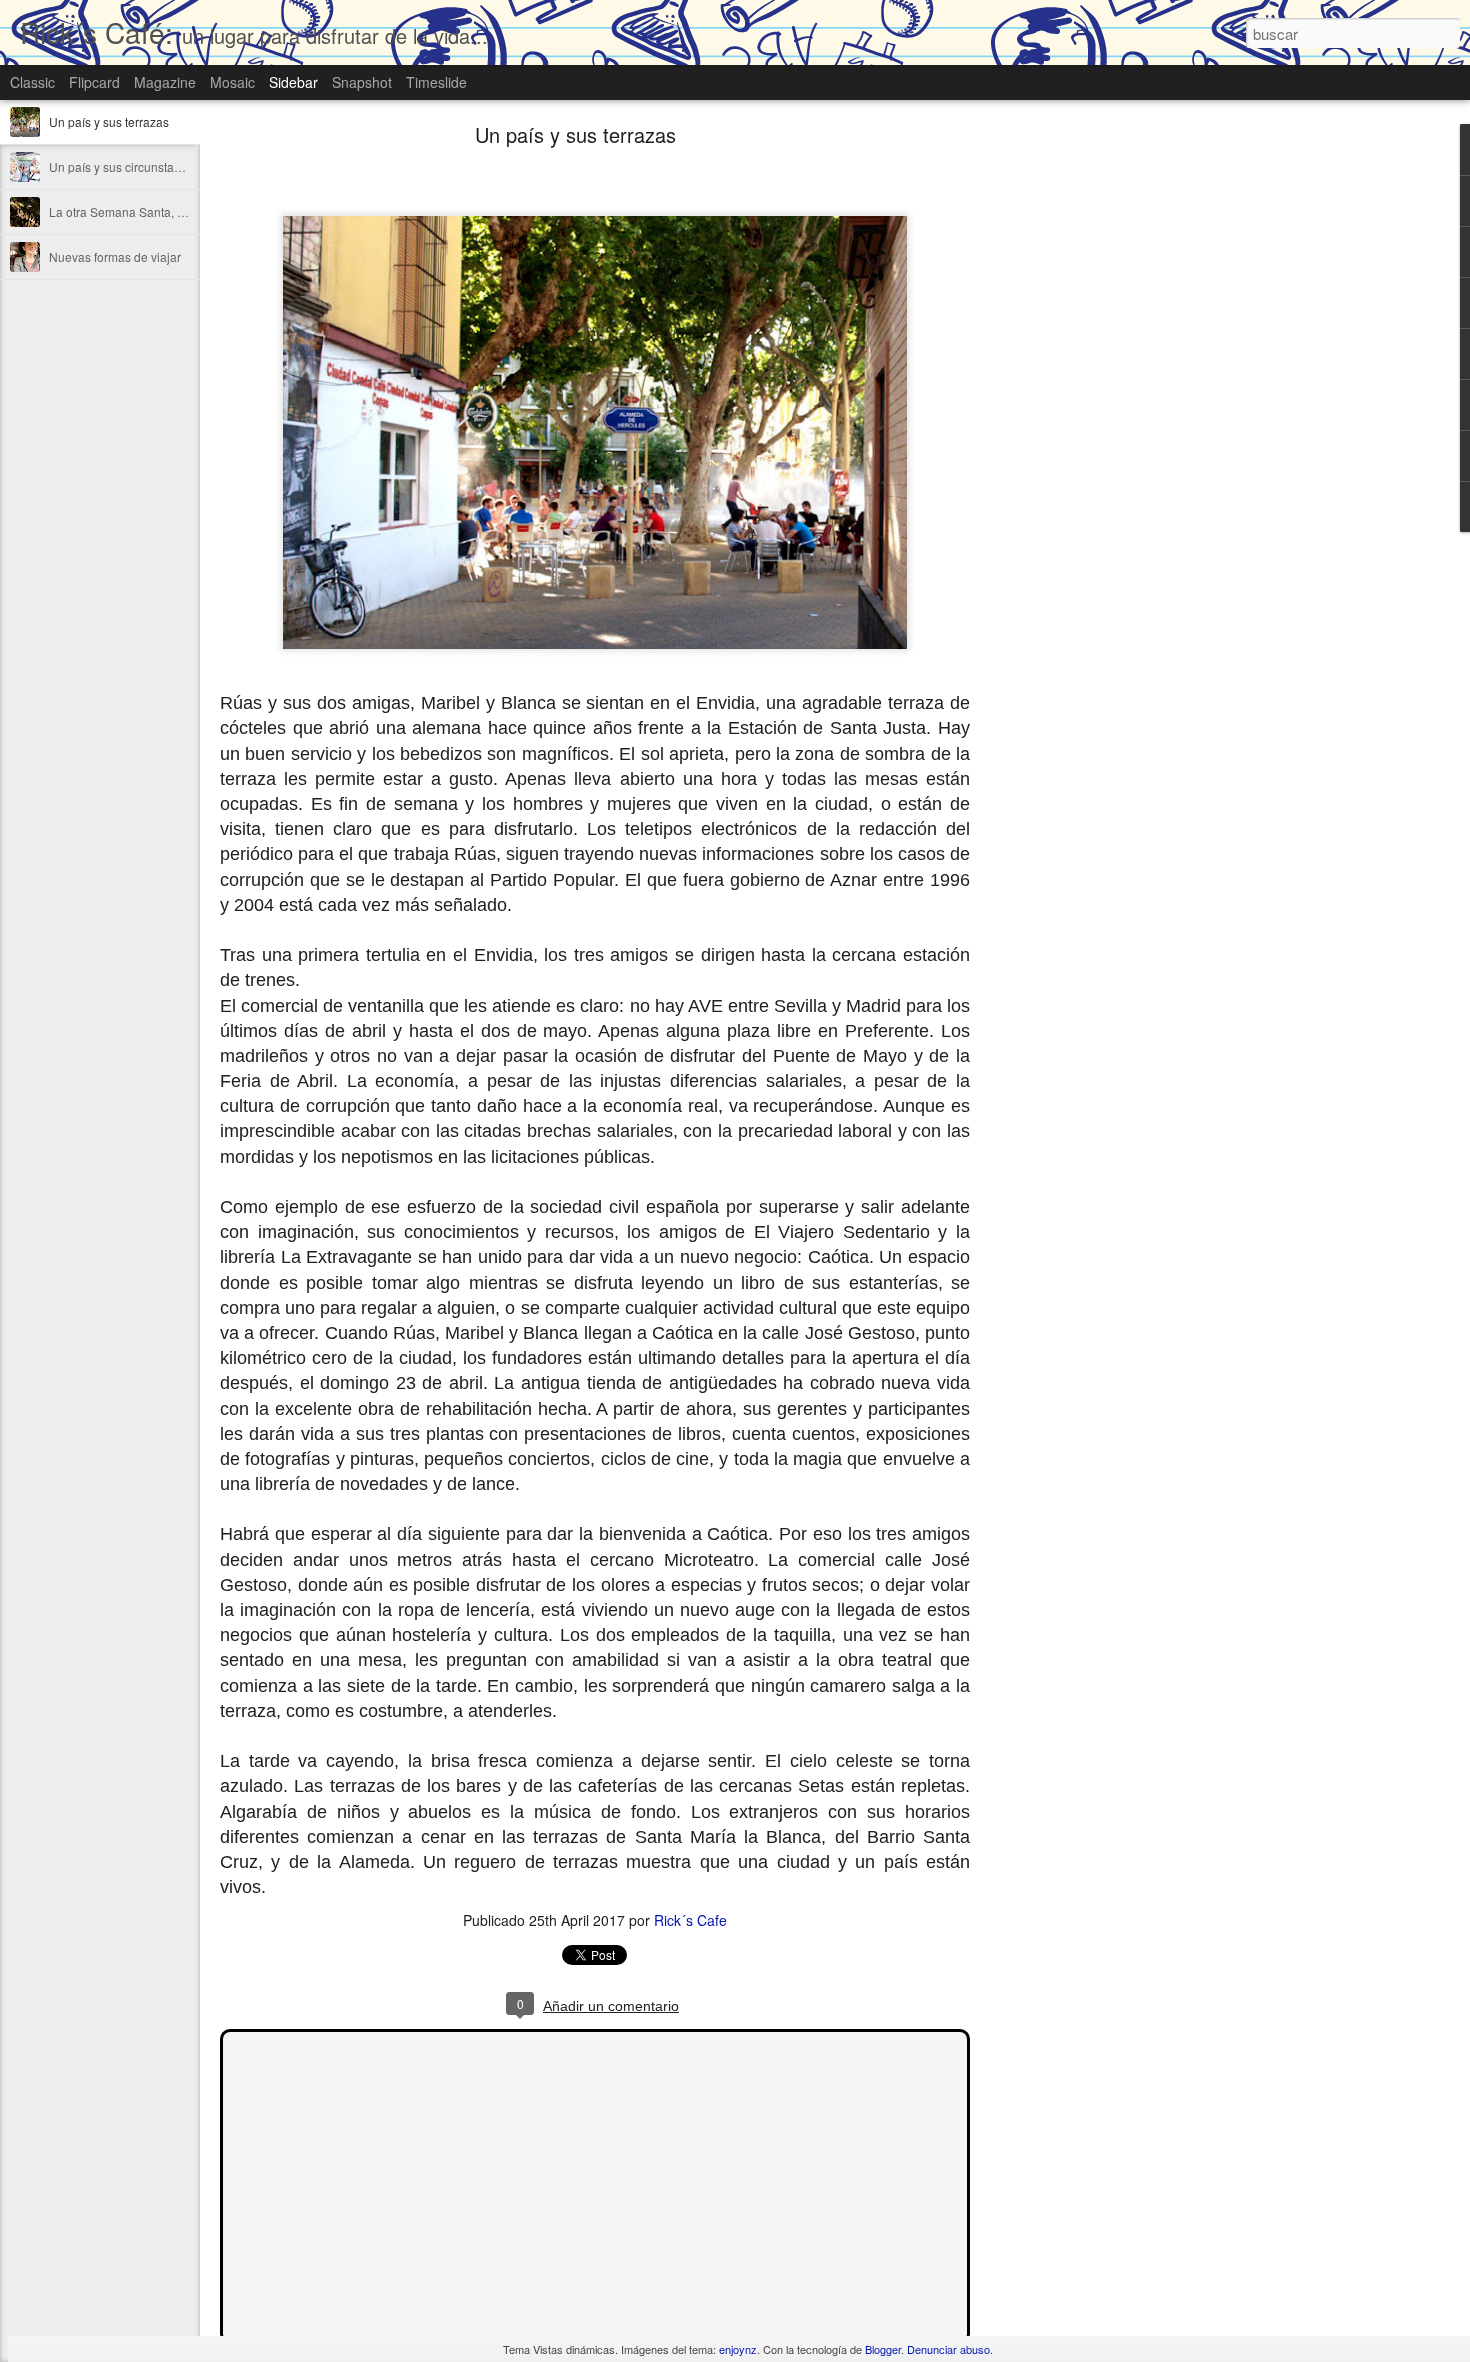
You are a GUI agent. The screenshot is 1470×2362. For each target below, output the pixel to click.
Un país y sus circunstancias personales (158, 166)
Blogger (883, 2349)
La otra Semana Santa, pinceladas (143, 211)
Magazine (165, 82)
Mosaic (232, 82)
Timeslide (436, 82)
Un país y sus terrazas (109, 121)
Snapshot (362, 82)
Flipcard (94, 82)
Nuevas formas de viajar (115, 256)
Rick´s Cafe (690, 1920)
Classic (32, 82)
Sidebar (293, 82)
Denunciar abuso (948, 2349)
